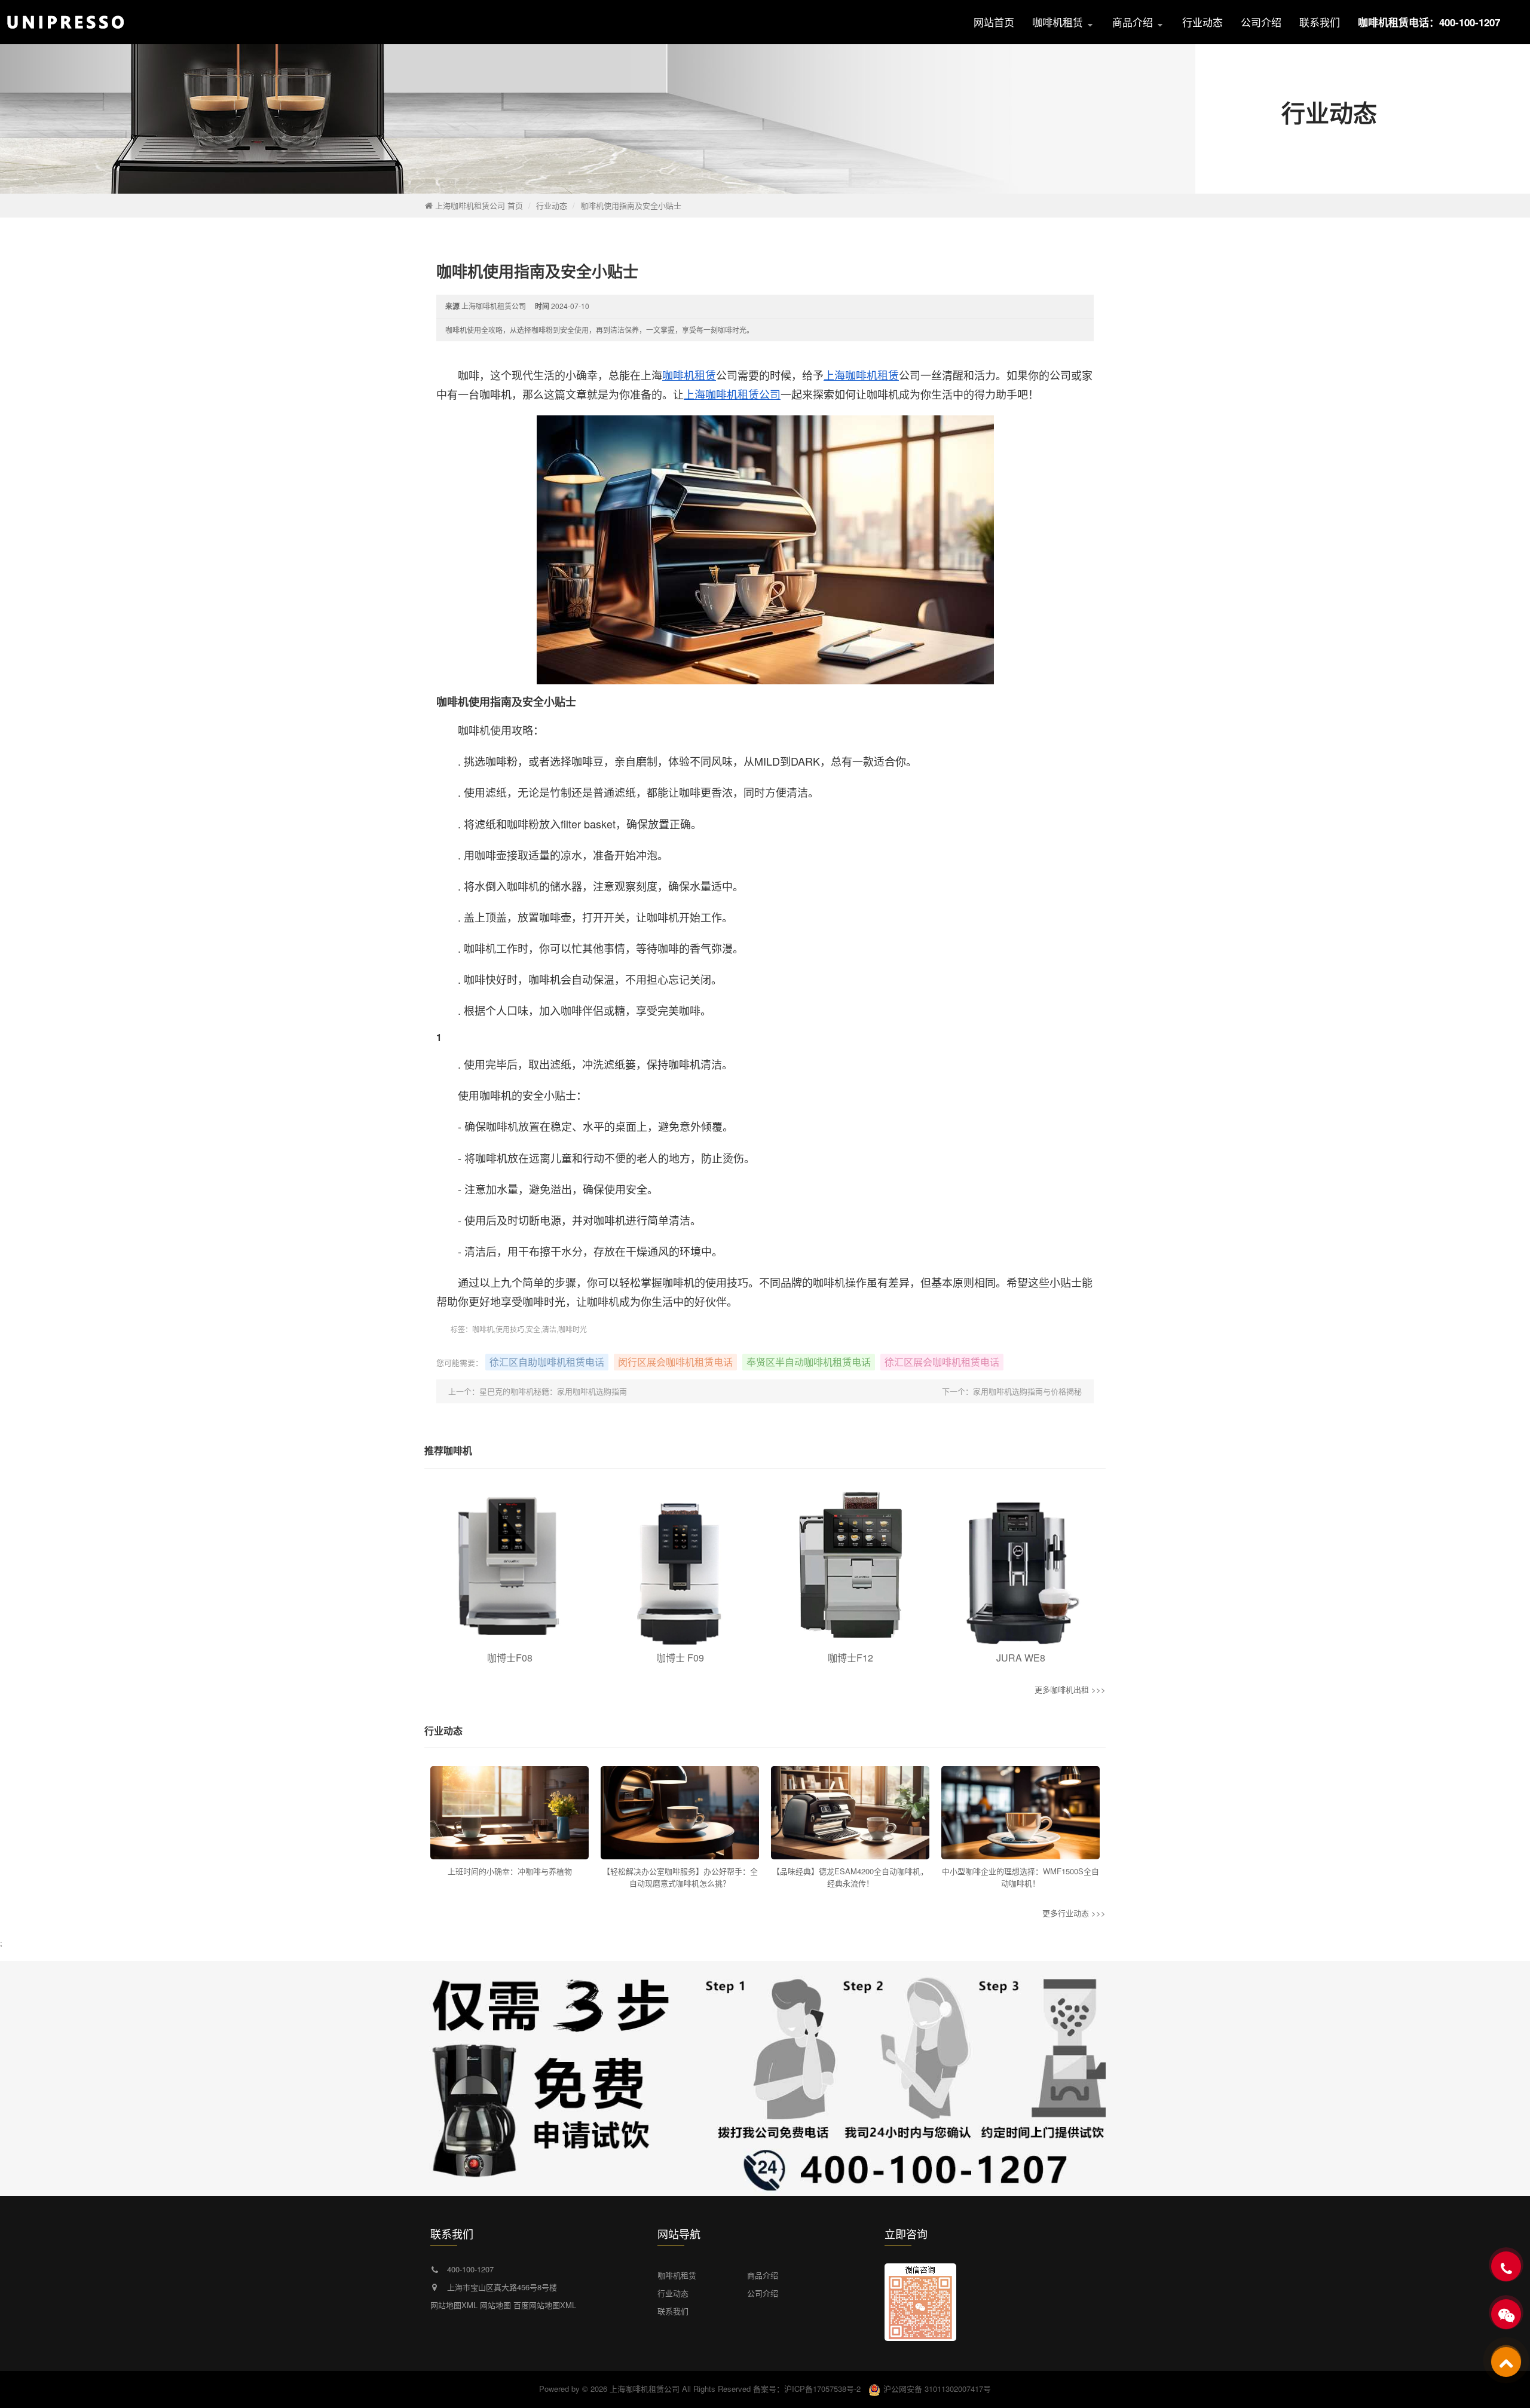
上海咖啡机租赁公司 (732, 394)
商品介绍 (1134, 22)
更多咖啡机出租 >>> (1070, 1689)
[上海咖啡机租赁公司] (128, 22)
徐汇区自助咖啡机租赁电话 (547, 1362)
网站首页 (994, 22)
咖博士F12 (850, 1658)
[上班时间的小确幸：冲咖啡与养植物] (510, 1813)
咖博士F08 (510, 1658)
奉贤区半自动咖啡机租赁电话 (809, 1362)
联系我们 (1320, 22)
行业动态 (1202, 22)
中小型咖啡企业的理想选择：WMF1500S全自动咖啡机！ (1020, 1877)
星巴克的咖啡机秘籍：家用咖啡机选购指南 (553, 1391)
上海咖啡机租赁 (861, 375)
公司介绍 (1261, 22)
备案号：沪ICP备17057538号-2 (807, 2389)
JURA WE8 (1021, 1658)
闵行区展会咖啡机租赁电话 (675, 1362)
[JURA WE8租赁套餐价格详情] (1020, 1566)
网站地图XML (454, 2305)
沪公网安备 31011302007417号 (937, 2389)
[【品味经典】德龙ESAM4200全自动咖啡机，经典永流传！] (850, 1813)
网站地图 (495, 2305)
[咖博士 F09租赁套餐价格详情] (680, 1566)
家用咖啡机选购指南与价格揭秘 (1027, 1391)
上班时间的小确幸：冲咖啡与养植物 (510, 1871)
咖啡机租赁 (1059, 22)
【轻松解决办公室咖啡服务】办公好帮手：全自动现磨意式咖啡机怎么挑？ (680, 1877)
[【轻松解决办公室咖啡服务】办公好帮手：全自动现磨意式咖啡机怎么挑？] (680, 1813)
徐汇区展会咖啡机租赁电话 (942, 1362)
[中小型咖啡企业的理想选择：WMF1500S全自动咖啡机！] (1020, 1813)
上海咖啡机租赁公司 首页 (479, 205)
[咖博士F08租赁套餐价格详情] (510, 1566)
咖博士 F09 (680, 1658)
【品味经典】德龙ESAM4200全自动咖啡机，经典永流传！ (850, 1877)
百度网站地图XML (545, 2305)
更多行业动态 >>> (1074, 1913)
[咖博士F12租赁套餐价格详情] (850, 1566)
